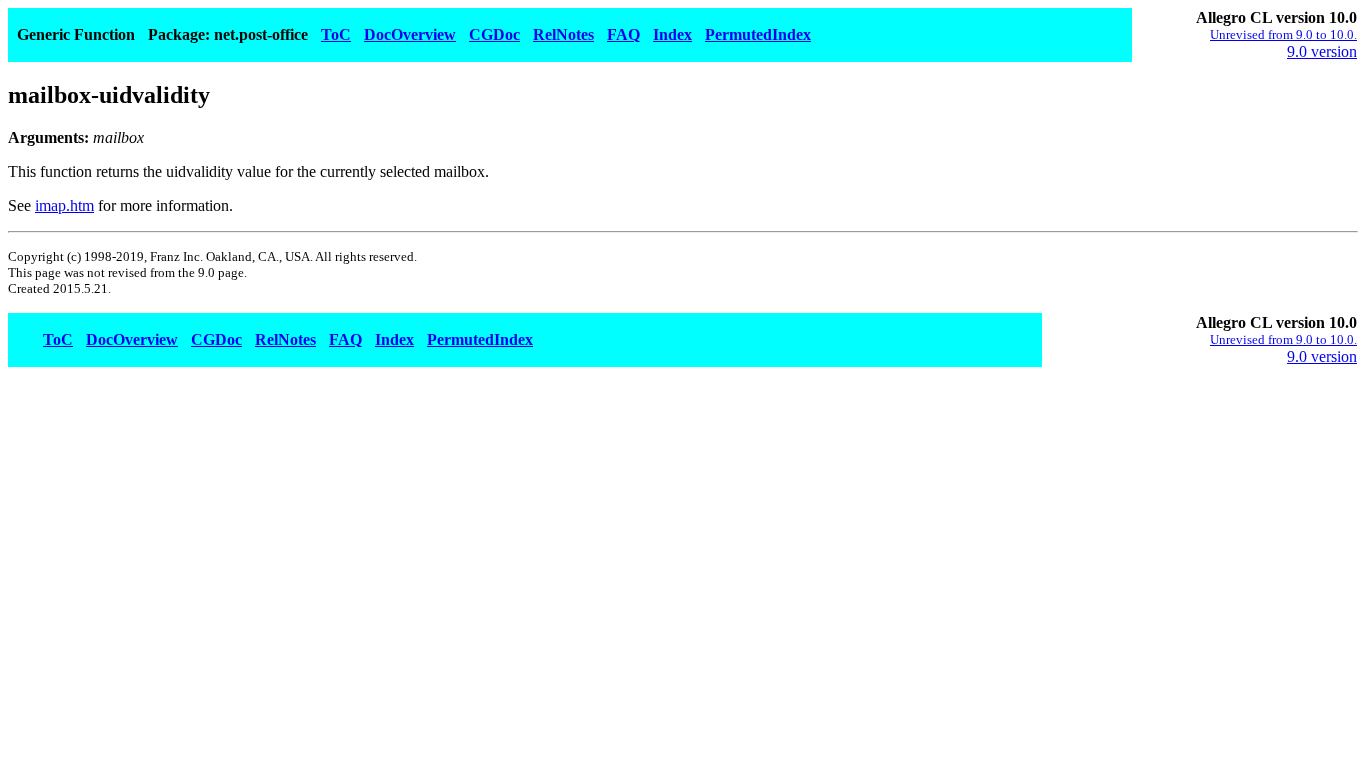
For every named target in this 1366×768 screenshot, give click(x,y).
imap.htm (64, 205)
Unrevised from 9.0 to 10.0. (1283, 34)
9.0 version (1322, 51)
